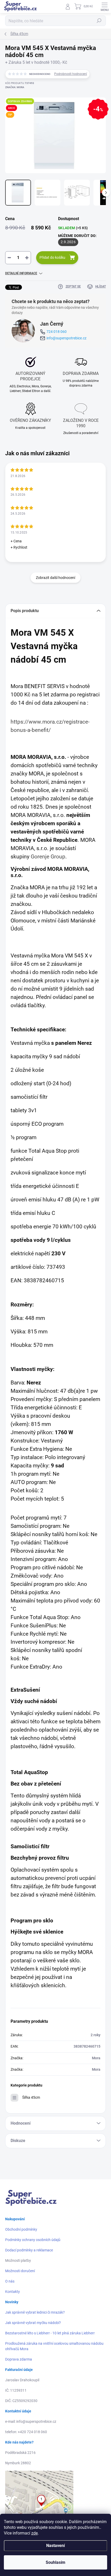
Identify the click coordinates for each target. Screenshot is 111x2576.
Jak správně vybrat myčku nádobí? (33, 2323)
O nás (10, 2281)
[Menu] (105, 6)
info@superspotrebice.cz (66, 338)
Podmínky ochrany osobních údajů (33, 2240)
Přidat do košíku (52, 257)
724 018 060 (57, 332)
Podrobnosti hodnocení (71, 74)
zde (34, 2533)
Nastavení (55, 2546)
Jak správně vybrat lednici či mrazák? (35, 2312)
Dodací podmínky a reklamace (29, 2250)
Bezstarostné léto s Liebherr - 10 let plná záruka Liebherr (50, 2333)
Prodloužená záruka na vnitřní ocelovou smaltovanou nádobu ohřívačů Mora (54, 2346)
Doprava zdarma (19, 2359)
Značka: (15, 87)
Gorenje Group (48, 856)
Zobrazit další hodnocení (55, 578)
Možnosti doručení (20, 2271)
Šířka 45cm (31, 2097)
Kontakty (13, 2292)
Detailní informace (21, 273)
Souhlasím (55, 2562)
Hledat (99, 21)
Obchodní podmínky (21, 2229)
